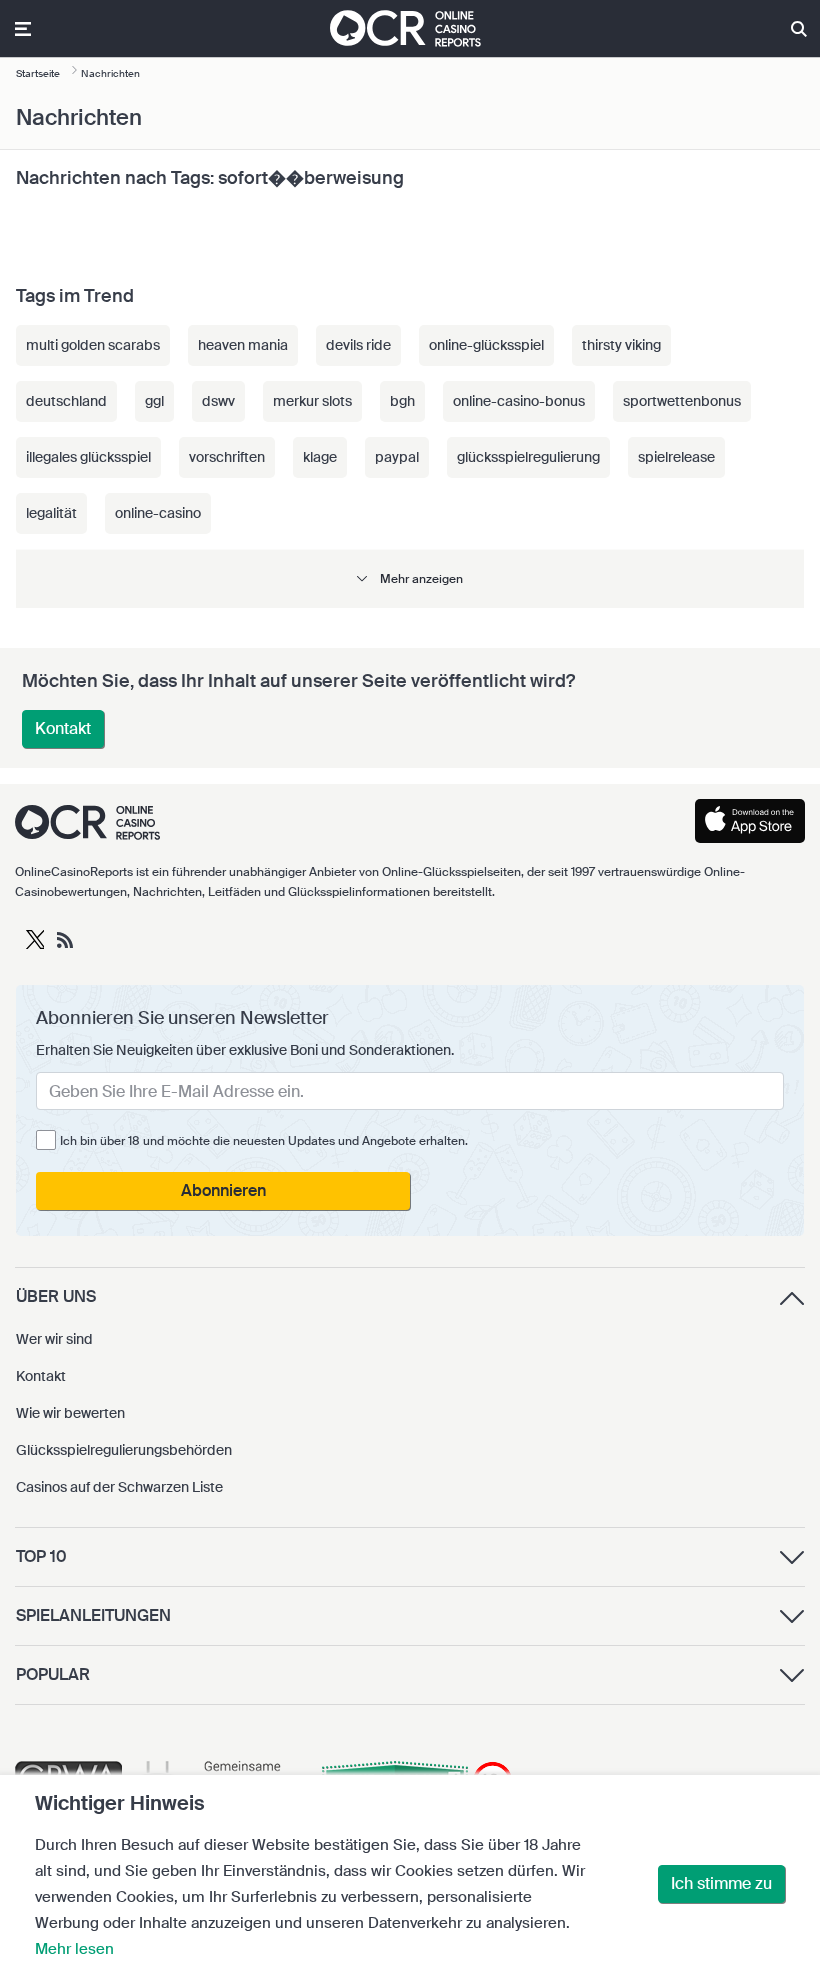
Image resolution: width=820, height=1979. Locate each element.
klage (320, 457)
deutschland (66, 401)
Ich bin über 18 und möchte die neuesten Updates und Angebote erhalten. (264, 1141)
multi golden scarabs (93, 345)
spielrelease (676, 457)
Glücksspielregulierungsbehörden (124, 1450)
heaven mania (243, 345)
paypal (397, 457)
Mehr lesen (74, 1949)
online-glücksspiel (486, 345)
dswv (218, 401)
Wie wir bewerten (70, 1413)
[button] (410, 578)
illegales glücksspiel (88, 457)
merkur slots (312, 401)
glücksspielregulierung (528, 457)
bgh (402, 401)
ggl (154, 401)
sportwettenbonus (682, 401)
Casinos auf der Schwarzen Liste (119, 1487)
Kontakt (63, 728)
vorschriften (227, 457)
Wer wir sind (54, 1339)
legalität (51, 513)
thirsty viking (621, 345)
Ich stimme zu (721, 1883)
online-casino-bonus (519, 401)
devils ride (358, 345)
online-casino (158, 513)
